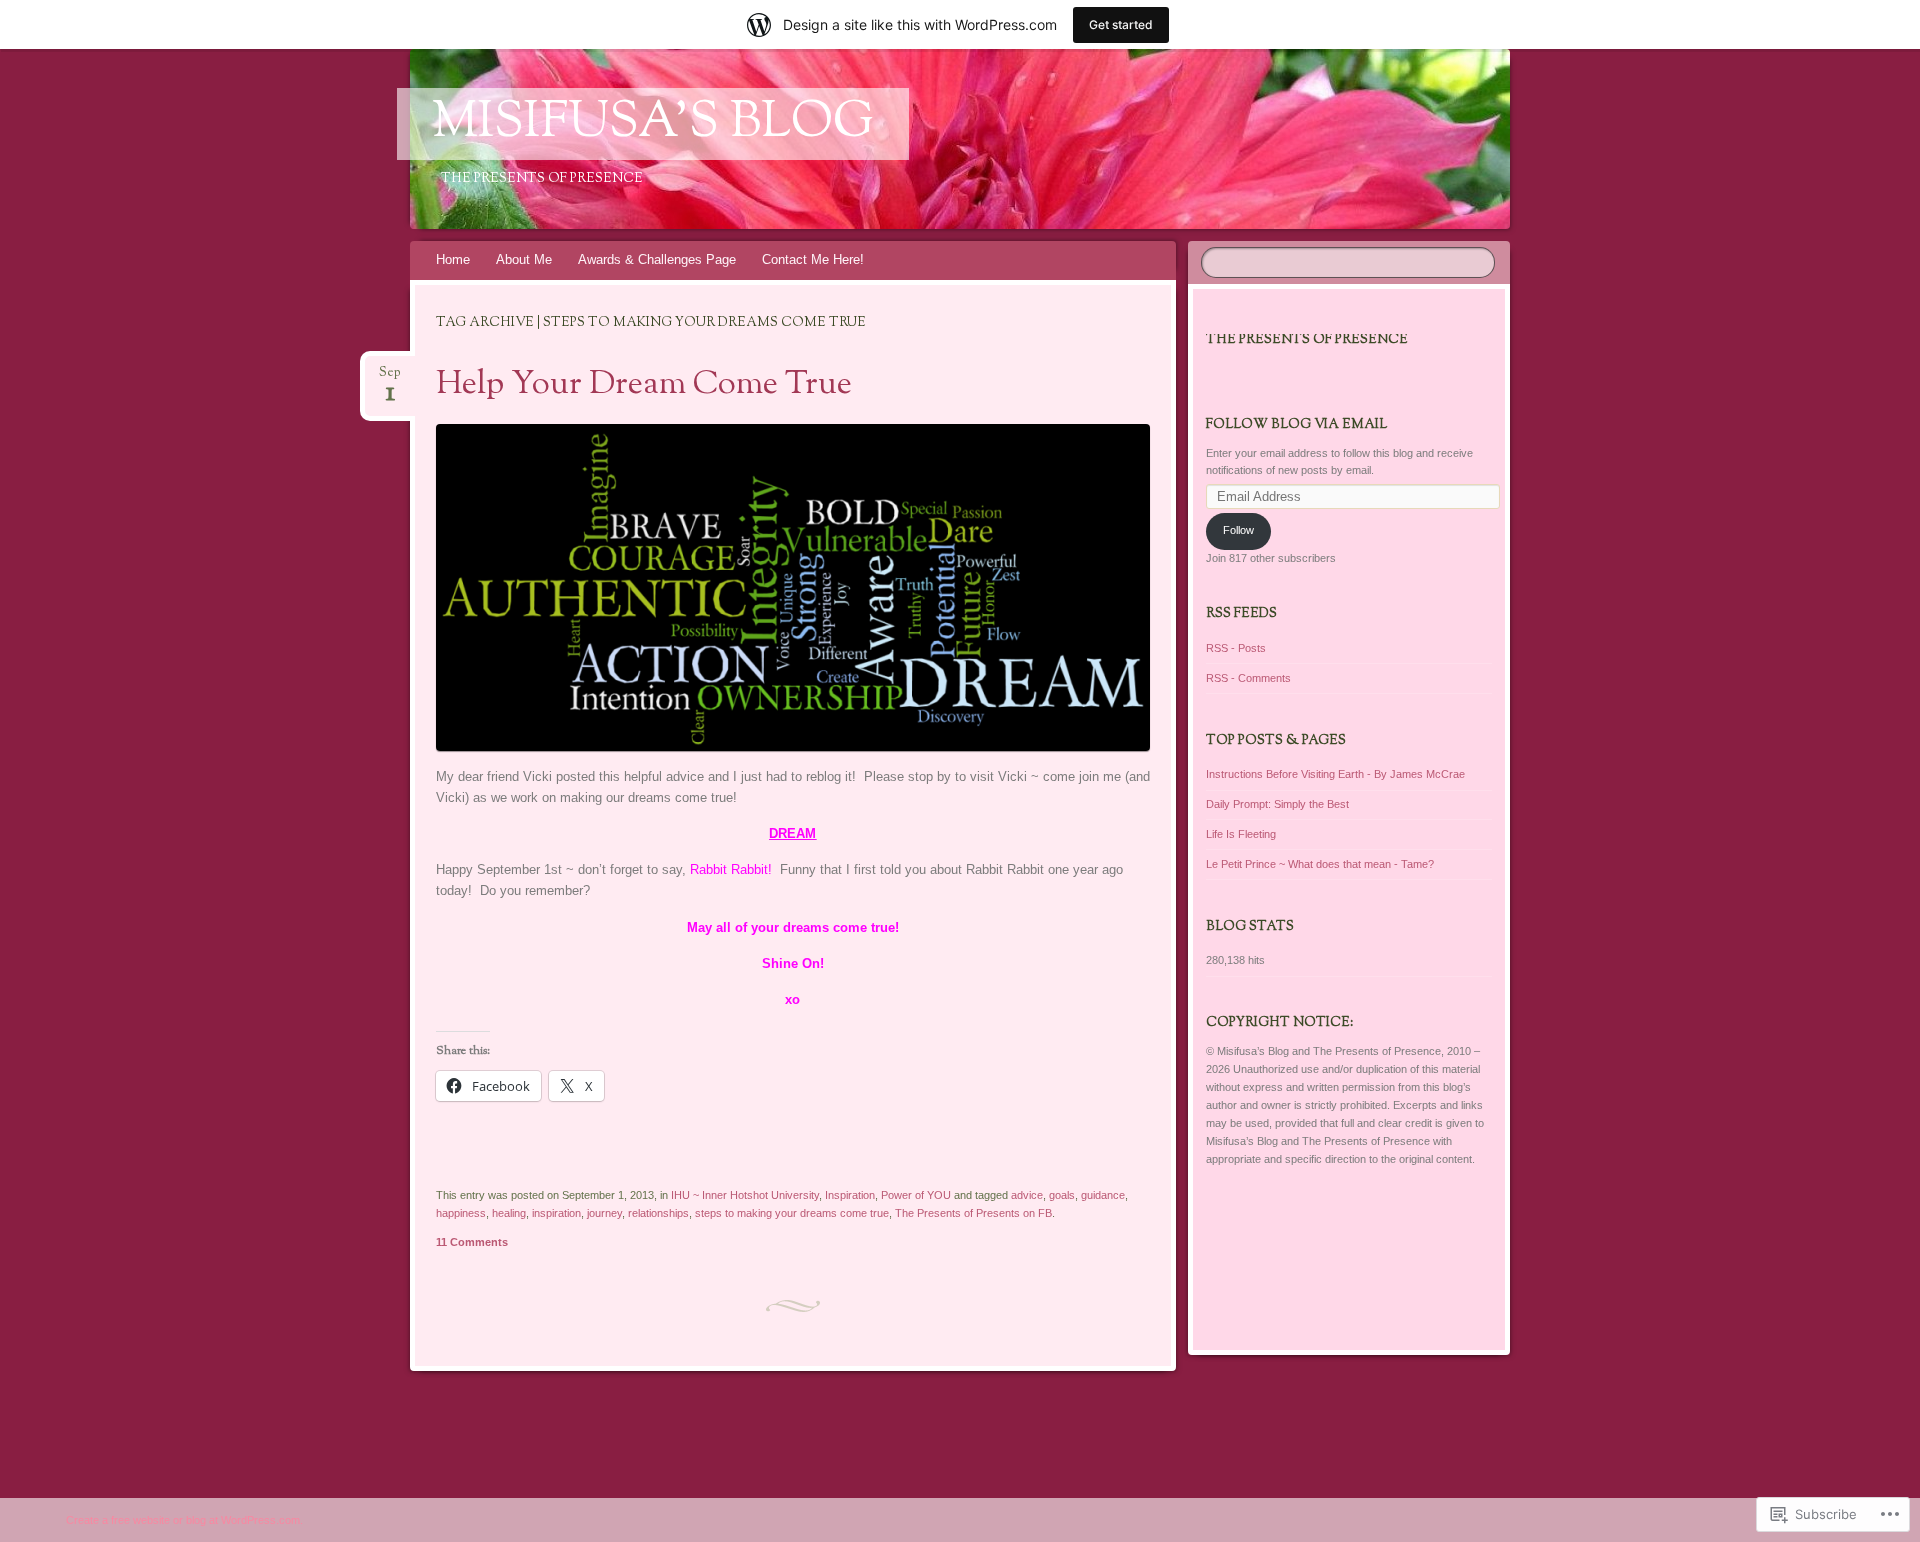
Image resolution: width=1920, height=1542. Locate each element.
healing (509, 1213)
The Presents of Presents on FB (973, 1213)
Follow (1238, 530)
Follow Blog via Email (1296, 425)
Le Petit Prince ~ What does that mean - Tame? (1320, 864)
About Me (524, 259)
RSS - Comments (1248, 678)
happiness (461, 1213)
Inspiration (850, 1195)
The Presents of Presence (1307, 340)
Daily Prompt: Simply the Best (1277, 804)
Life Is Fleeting (1241, 834)
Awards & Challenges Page (657, 259)
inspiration (556, 1213)
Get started (1121, 24)
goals (1062, 1195)
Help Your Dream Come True (644, 385)
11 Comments (472, 1242)
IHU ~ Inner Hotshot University (745, 1195)
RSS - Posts (1236, 648)
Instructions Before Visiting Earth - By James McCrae (1335, 774)
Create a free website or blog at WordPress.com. (184, 1520)
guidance (1103, 1195)
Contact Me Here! (813, 259)
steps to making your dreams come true (792, 1213)
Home (453, 259)
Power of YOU (916, 1195)
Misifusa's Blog (653, 124)
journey (604, 1213)
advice (1027, 1195)
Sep (390, 378)
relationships (658, 1213)
